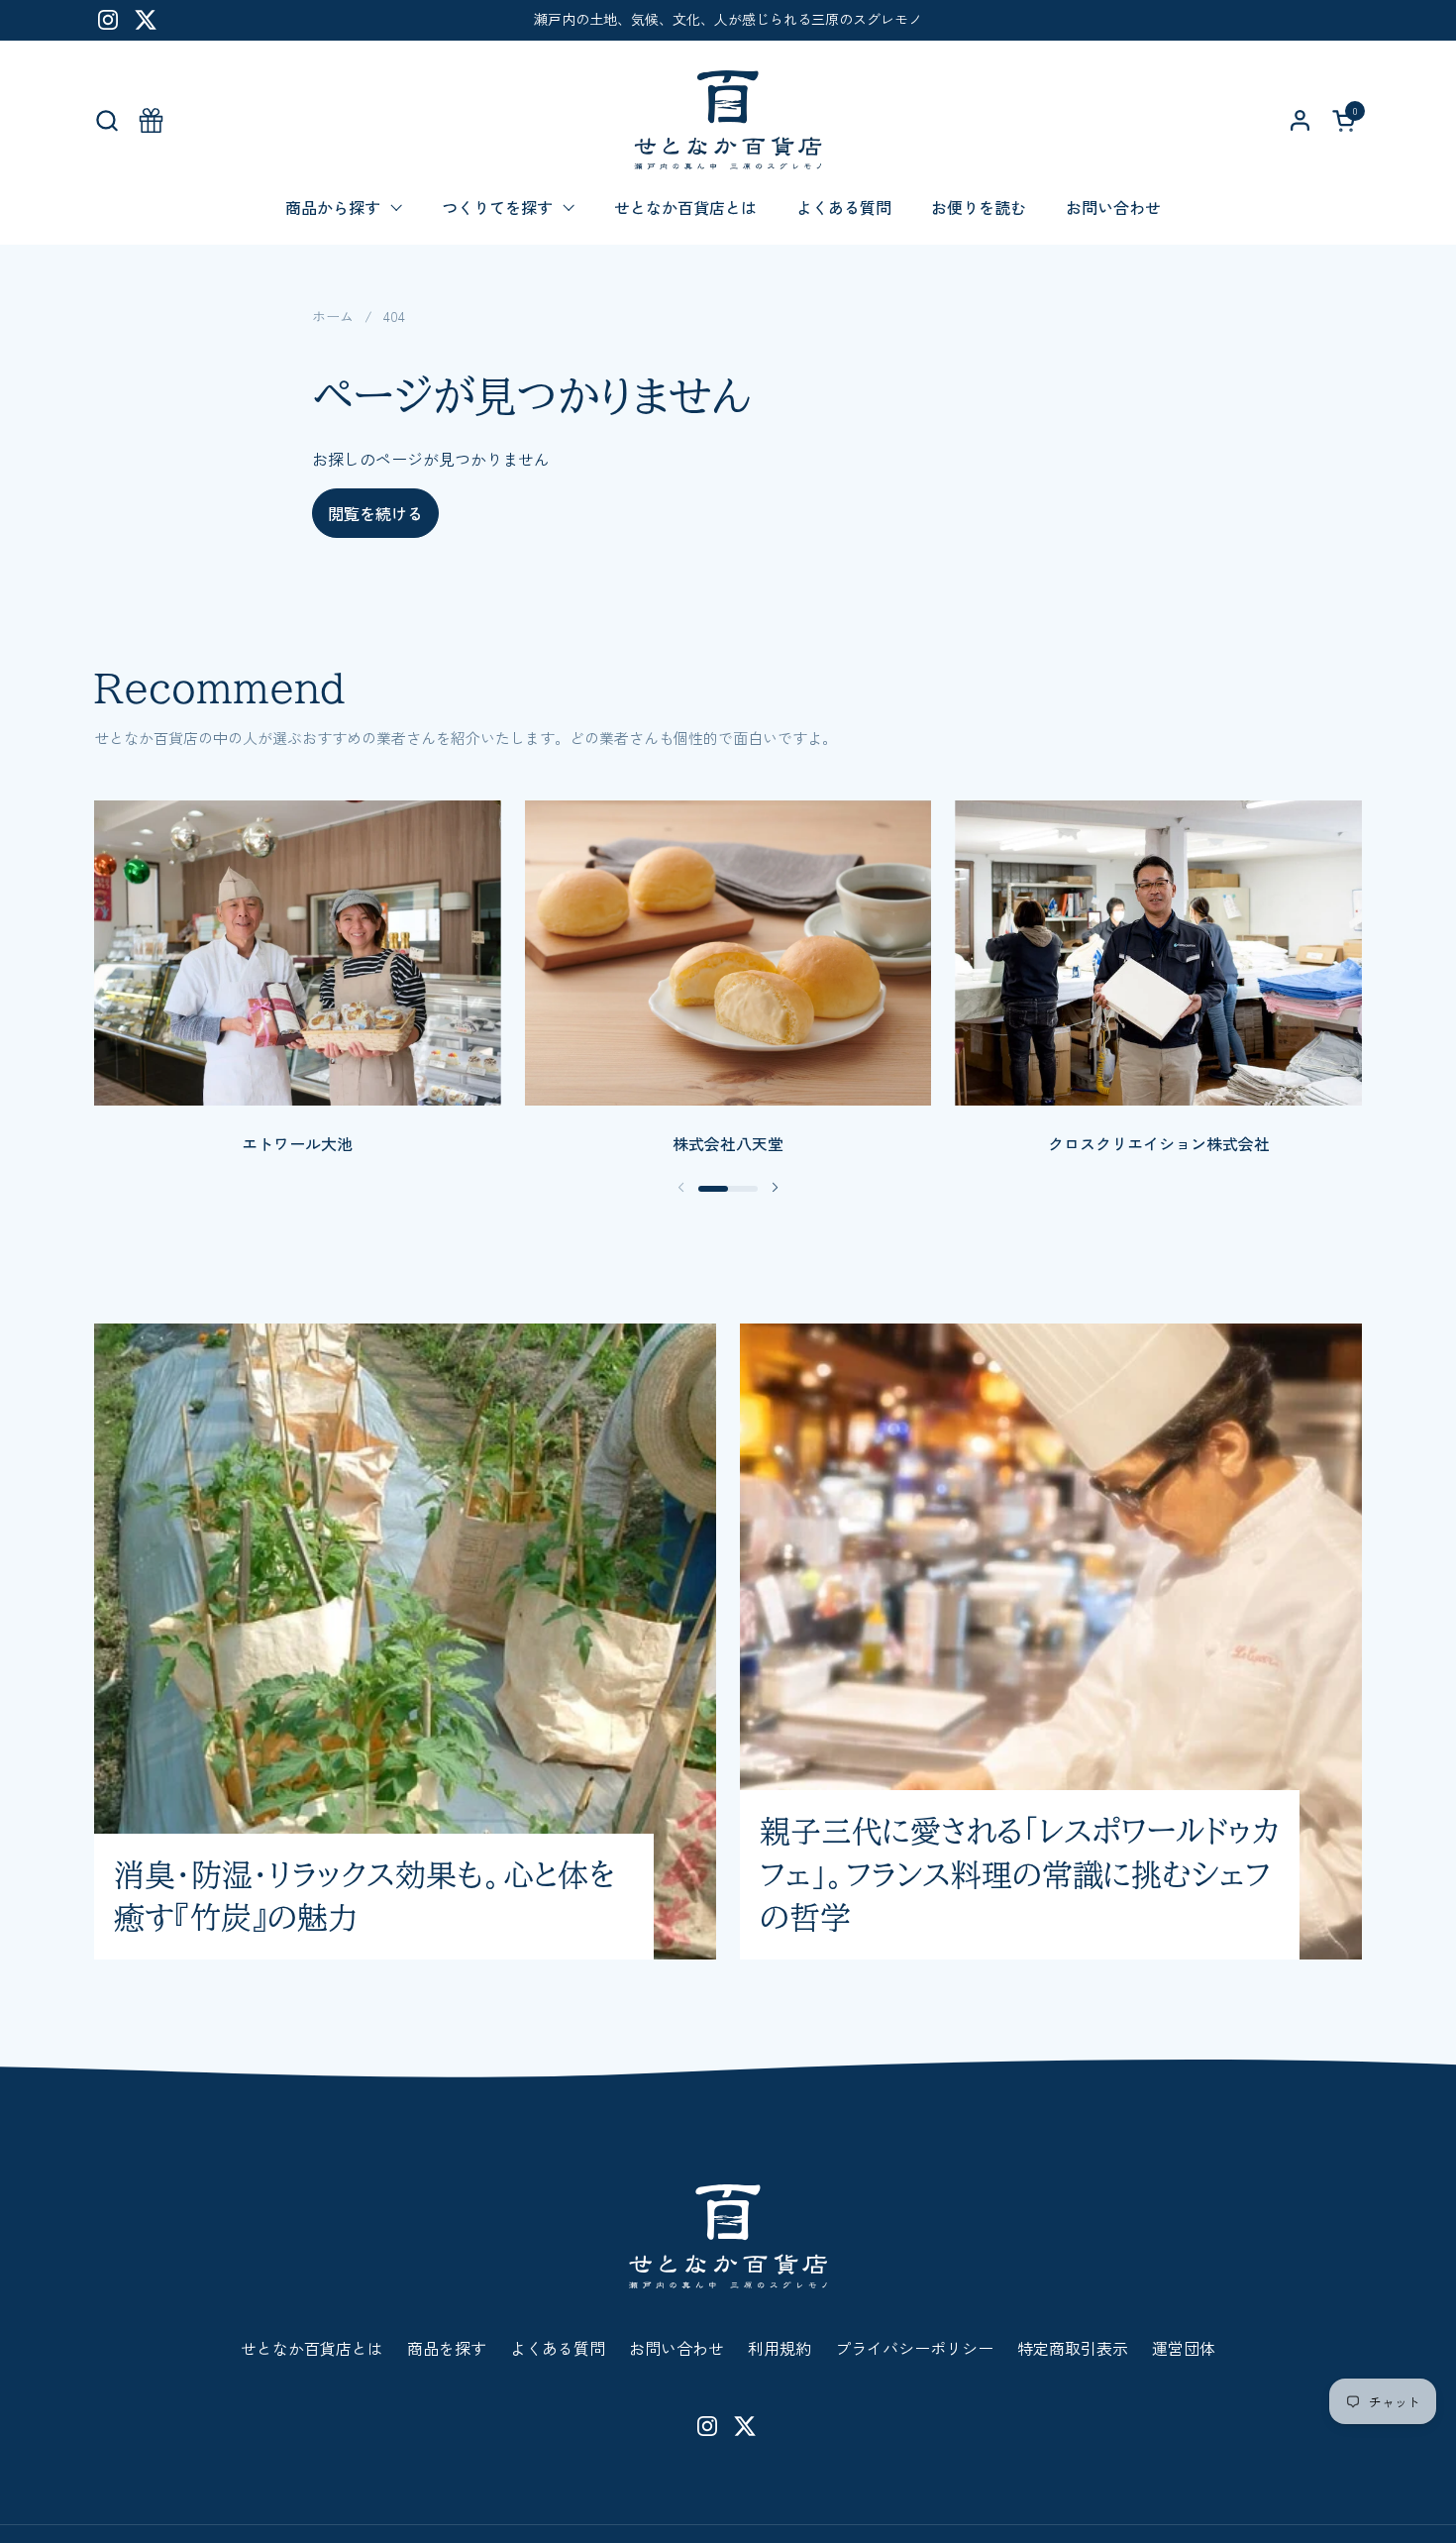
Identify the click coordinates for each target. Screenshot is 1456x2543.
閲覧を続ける (375, 513)
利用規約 (780, 2348)
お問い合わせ (676, 2348)
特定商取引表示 (1073, 2348)
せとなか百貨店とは (312, 2348)
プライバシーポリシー (914, 2348)
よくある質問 (558, 2348)
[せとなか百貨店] (728, 120)
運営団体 (1184, 2348)
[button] (106, 120)
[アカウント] (1300, 120)
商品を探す (447, 2348)
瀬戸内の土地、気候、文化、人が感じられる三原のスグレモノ (728, 19)
